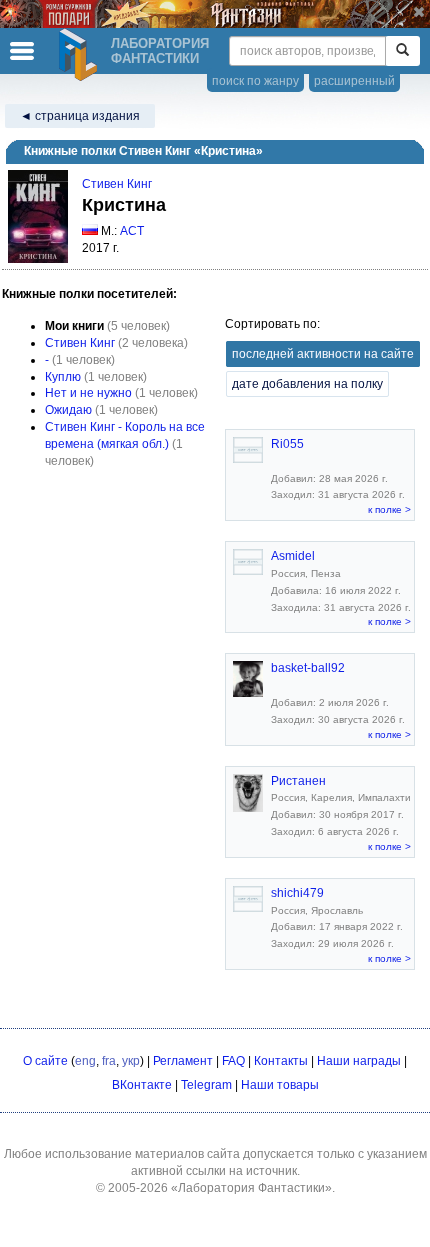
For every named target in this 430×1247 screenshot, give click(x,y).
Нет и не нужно (88, 393)
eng (85, 1061)
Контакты (281, 1061)
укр (131, 1061)
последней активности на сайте (323, 354)
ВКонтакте (142, 1085)
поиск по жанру (255, 81)
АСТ (132, 231)
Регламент (183, 1061)
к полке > (389, 509)
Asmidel (293, 556)
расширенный (354, 81)
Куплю (63, 377)
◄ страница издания (80, 116)
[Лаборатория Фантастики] (81, 55)
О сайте (45, 1061)
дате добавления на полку (307, 384)
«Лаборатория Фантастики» (251, 1188)
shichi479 (297, 893)
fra (109, 1061)
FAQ (233, 1061)
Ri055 (287, 444)
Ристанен (298, 781)
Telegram (206, 1085)
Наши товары (280, 1085)
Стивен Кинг (117, 184)
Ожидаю (68, 410)
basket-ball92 (308, 668)
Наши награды (359, 1061)
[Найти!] (402, 51)
